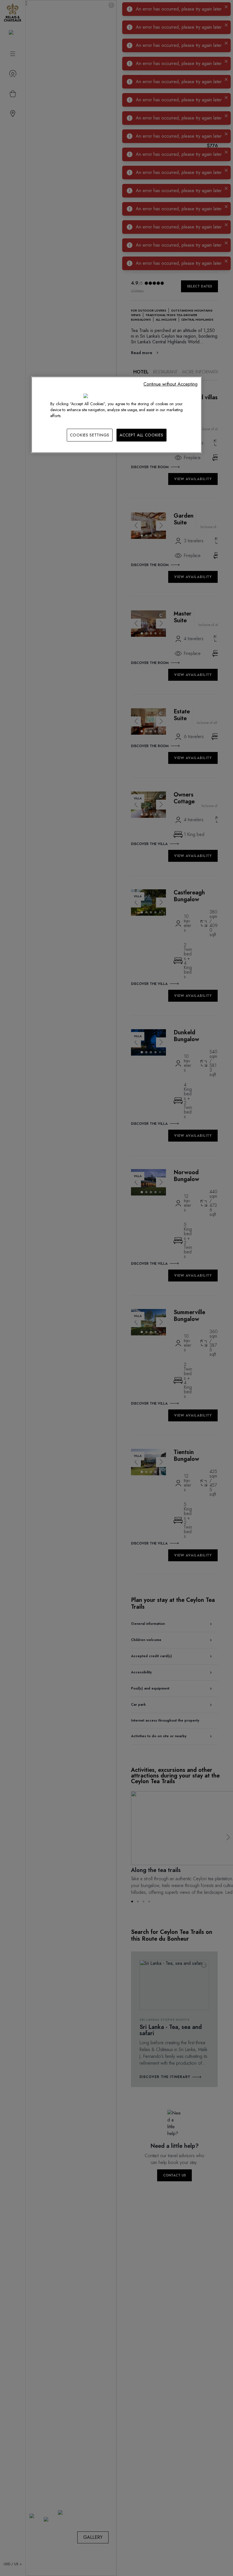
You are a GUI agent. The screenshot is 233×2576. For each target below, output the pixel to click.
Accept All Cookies (142, 435)
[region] (116, 415)
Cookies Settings (90, 435)
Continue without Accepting (170, 384)
